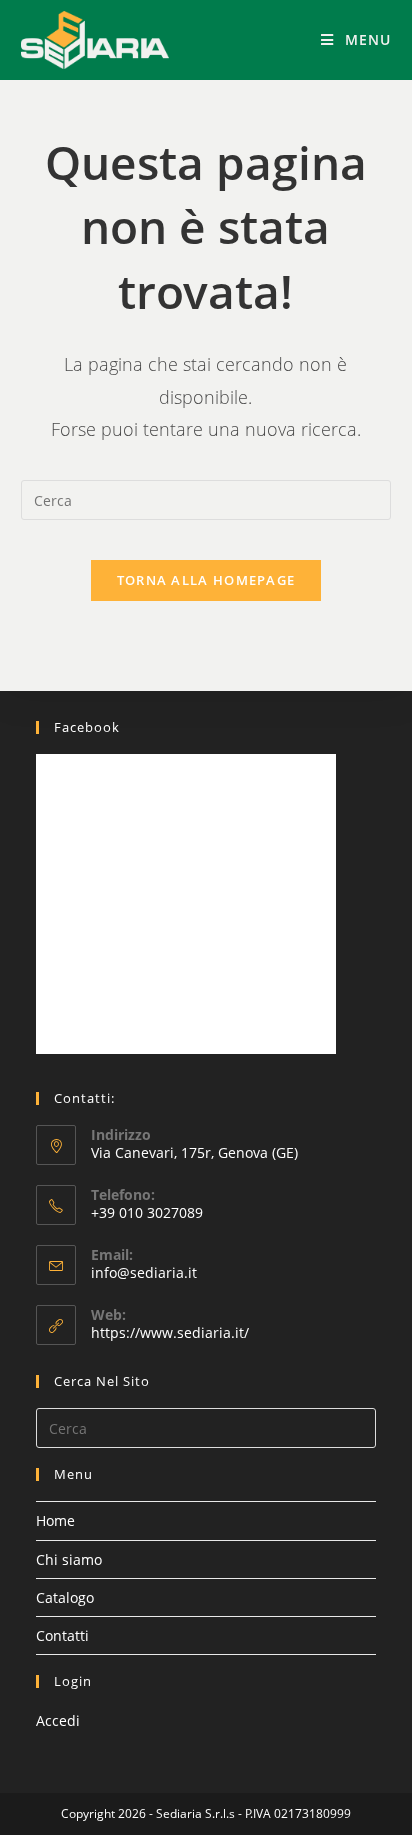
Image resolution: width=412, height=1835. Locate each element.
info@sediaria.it (144, 1272)
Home (55, 1520)
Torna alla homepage (206, 580)
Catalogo (65, 1597)
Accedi (58, 1720)
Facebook (87, 727)
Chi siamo (69, 1559)
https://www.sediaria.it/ (170, 1332)
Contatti (62, 1635)
